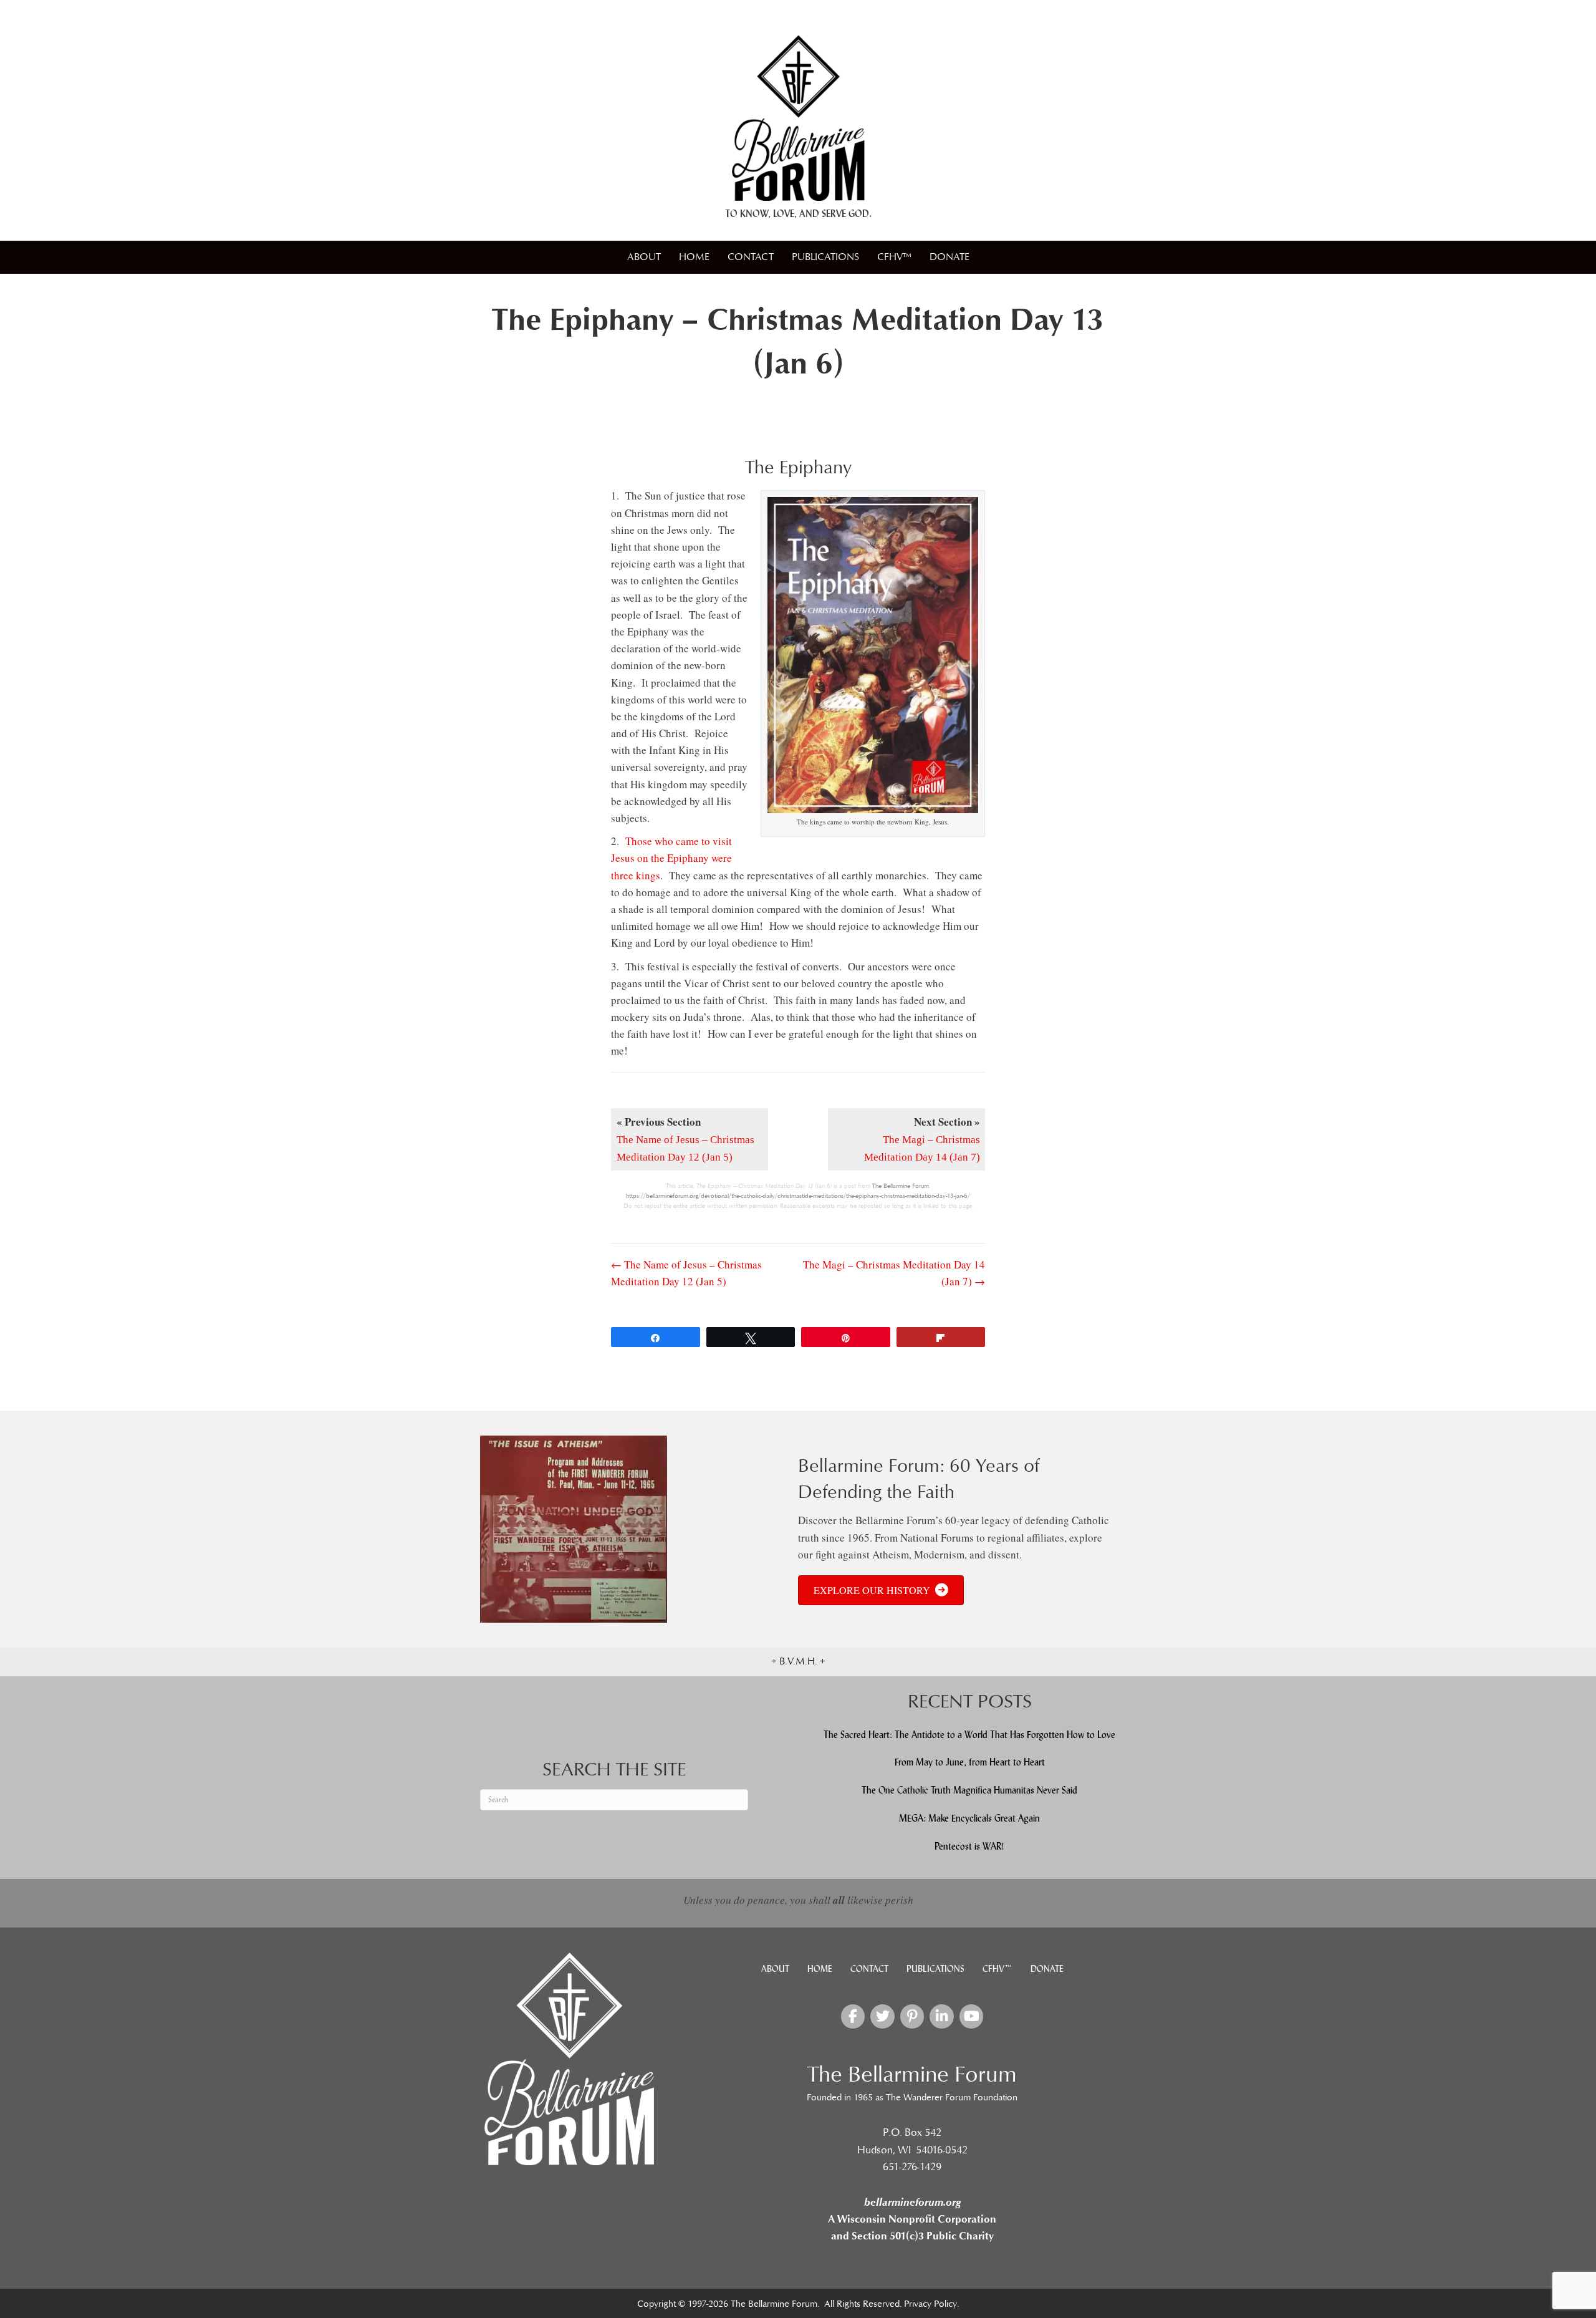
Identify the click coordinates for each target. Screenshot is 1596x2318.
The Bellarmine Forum (901, 1186)
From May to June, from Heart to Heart (970, 1762)
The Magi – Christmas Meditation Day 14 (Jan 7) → (894, 1273)
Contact (751, 257)
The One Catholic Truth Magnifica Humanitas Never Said (969, 1790)
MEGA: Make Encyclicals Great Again (969, 1818)
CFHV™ (894, 257)
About (644, 257)
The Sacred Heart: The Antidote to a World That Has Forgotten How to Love (969, 1735)
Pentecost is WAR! (969, 1846)
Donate (949, 257)
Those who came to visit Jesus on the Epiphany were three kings (671, 858)
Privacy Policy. (931, 2304)
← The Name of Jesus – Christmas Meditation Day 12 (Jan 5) (686, 1273)
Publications (825, 257)
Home (694, 257)
